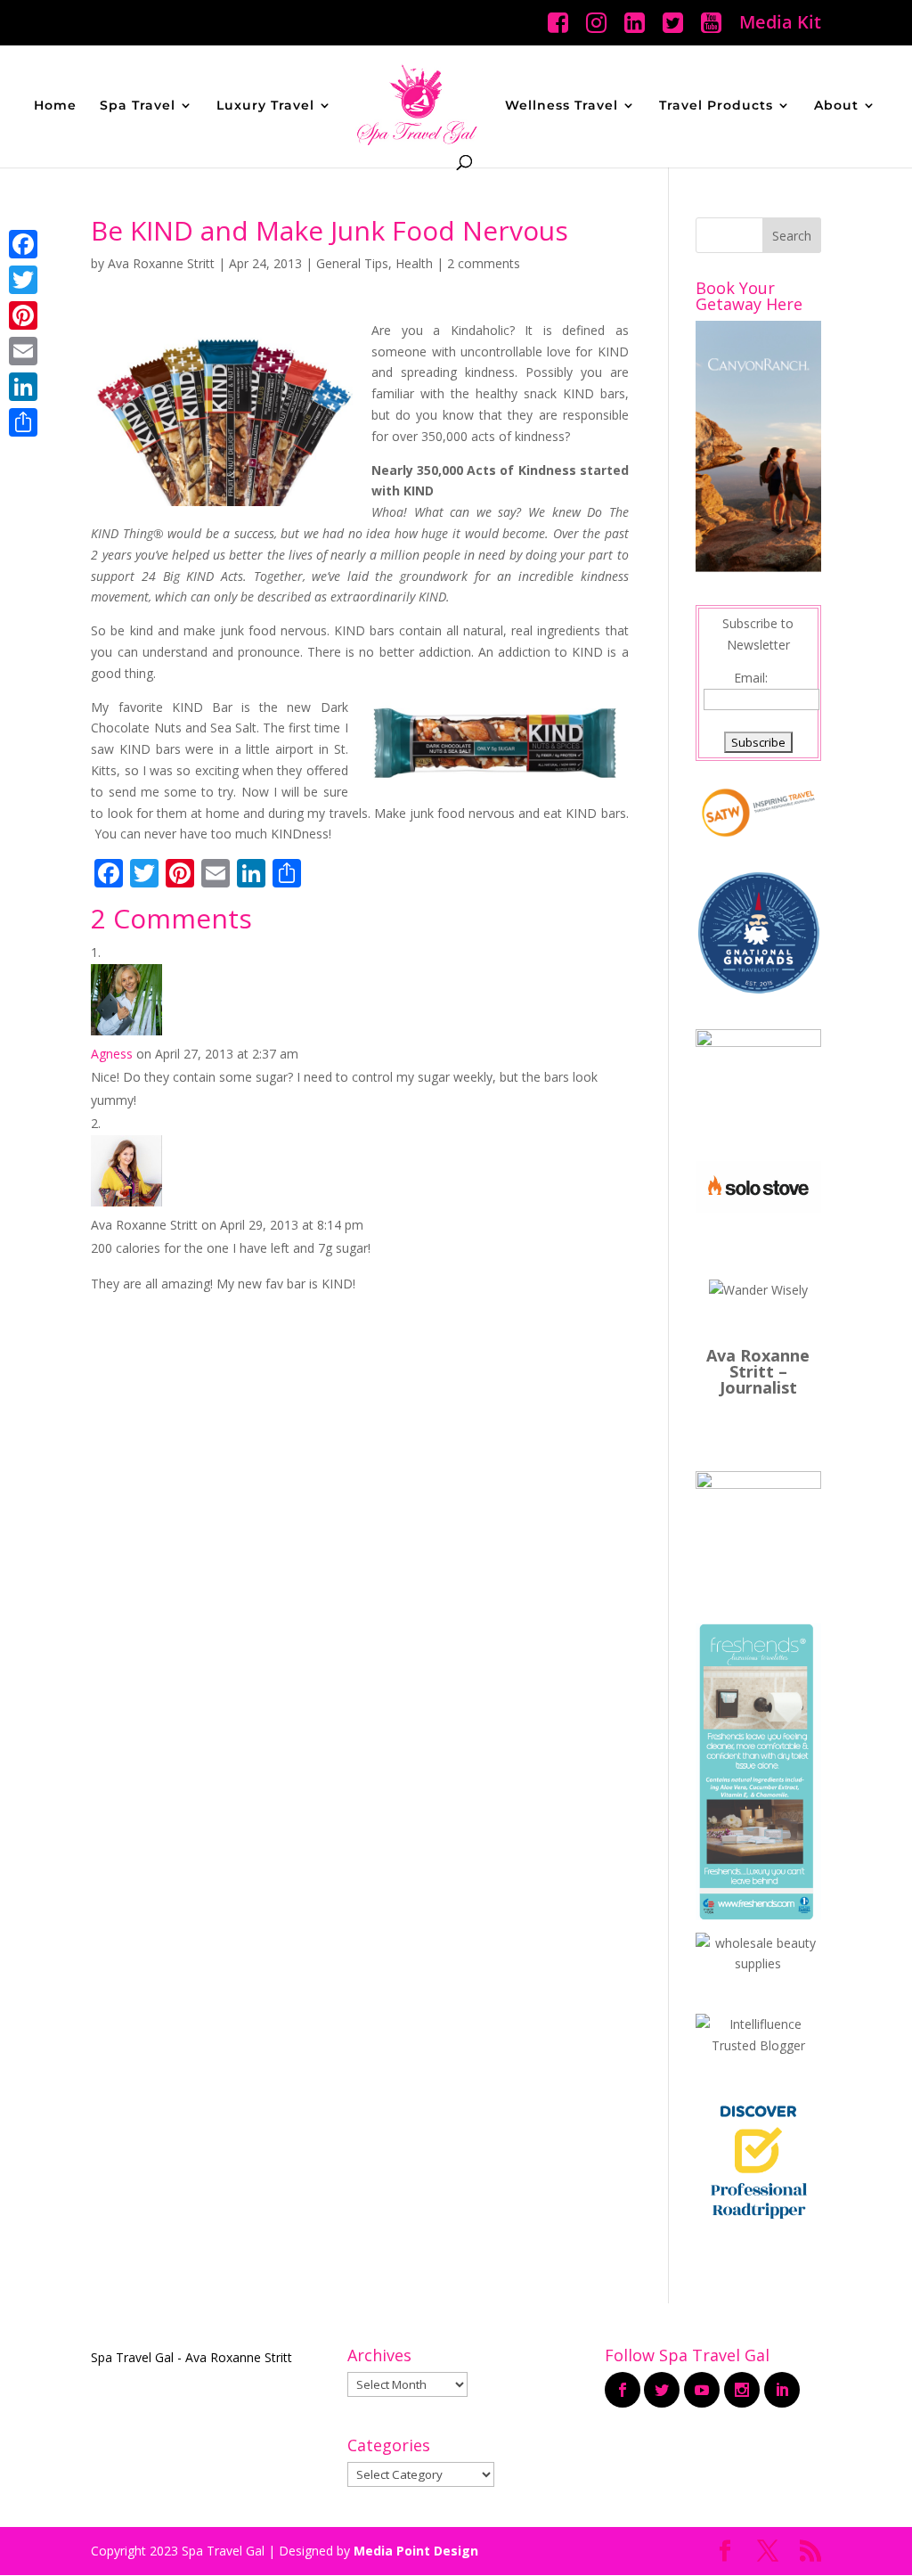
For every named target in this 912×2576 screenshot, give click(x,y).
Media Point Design (416, 2551)
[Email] (23, 351)
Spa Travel (138, 106)
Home (55, 106)
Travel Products (716, 106)
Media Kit (780, 24)
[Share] (23, 422)
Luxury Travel (265, 106)
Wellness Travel (562, 106)
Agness (112, 1054)
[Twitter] (23, 280)
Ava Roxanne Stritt (161, 263)
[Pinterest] (23, 315)
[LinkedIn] (23, 387)
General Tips (352, 263)
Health (414, 263)
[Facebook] (23, 244)
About (836, 106)
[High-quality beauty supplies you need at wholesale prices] (758, 1963)
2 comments (484, 263)
